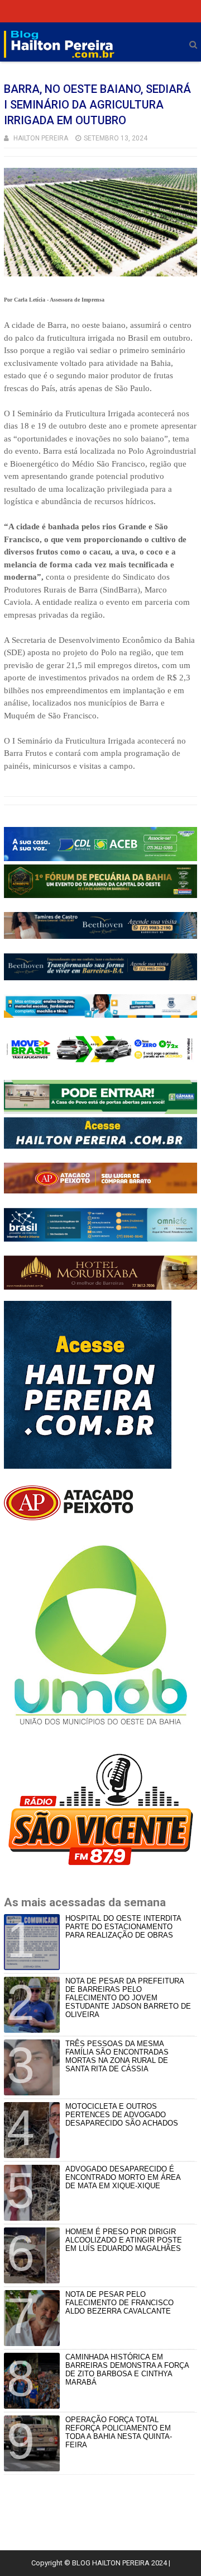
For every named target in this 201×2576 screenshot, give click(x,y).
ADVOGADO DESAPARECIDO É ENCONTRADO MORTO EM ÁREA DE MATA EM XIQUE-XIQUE (123, 2177)
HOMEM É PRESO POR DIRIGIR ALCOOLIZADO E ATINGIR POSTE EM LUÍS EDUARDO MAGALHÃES (124, 2240)
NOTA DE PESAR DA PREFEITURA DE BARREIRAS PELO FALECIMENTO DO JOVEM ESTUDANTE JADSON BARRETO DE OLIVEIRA (128, 1998)
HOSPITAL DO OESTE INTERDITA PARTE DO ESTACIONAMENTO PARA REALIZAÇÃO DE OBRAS (123, 1927)
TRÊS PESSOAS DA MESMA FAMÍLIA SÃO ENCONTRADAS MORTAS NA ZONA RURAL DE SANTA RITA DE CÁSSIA (117, 2056)
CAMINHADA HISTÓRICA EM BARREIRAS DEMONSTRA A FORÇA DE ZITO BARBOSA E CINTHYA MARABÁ (127, 2370)
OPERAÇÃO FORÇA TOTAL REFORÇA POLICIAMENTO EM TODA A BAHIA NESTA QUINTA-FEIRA (119, 2432)
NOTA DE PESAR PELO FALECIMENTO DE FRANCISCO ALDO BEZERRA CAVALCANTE (119, 2303)
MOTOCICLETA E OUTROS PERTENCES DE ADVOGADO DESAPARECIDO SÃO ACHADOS (122, 2115)
